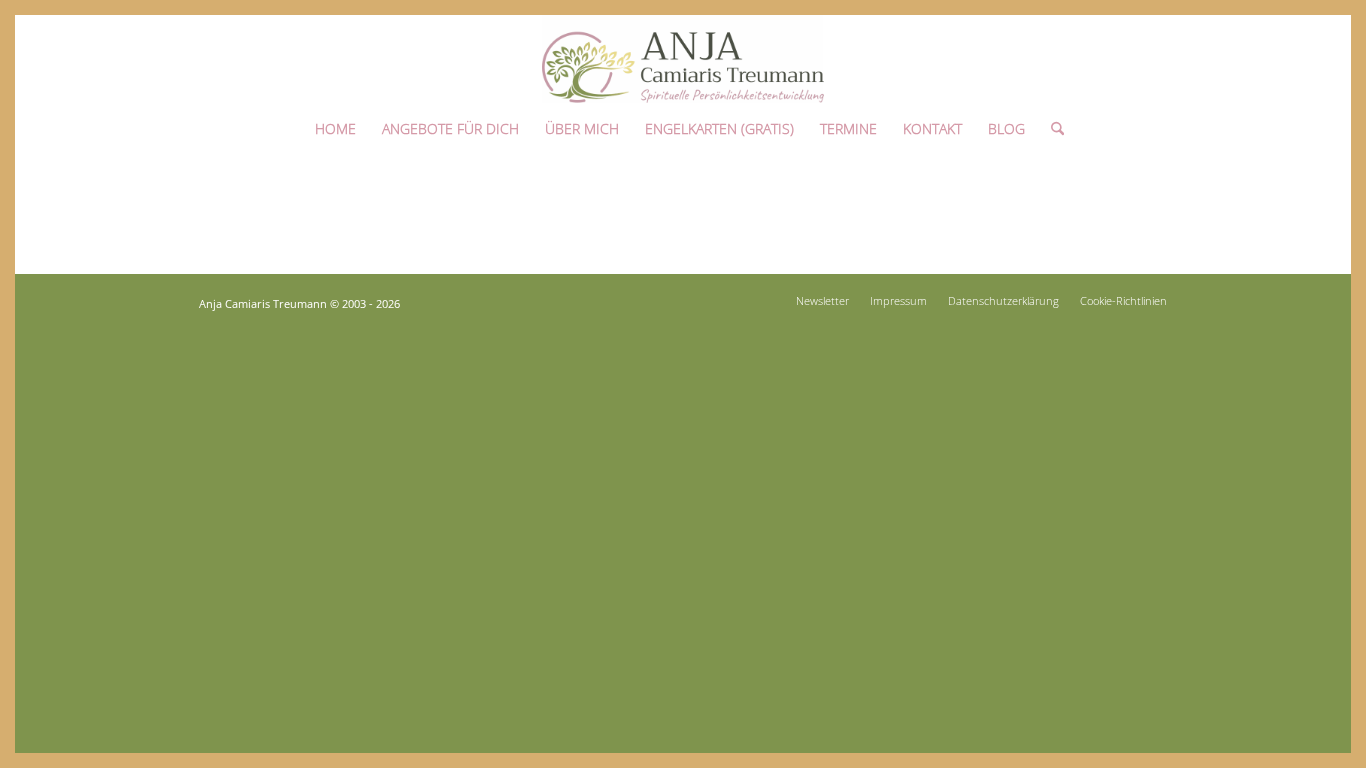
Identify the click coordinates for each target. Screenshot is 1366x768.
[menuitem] (335, 123)
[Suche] (1051, 123)
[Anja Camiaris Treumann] (683, 59)
